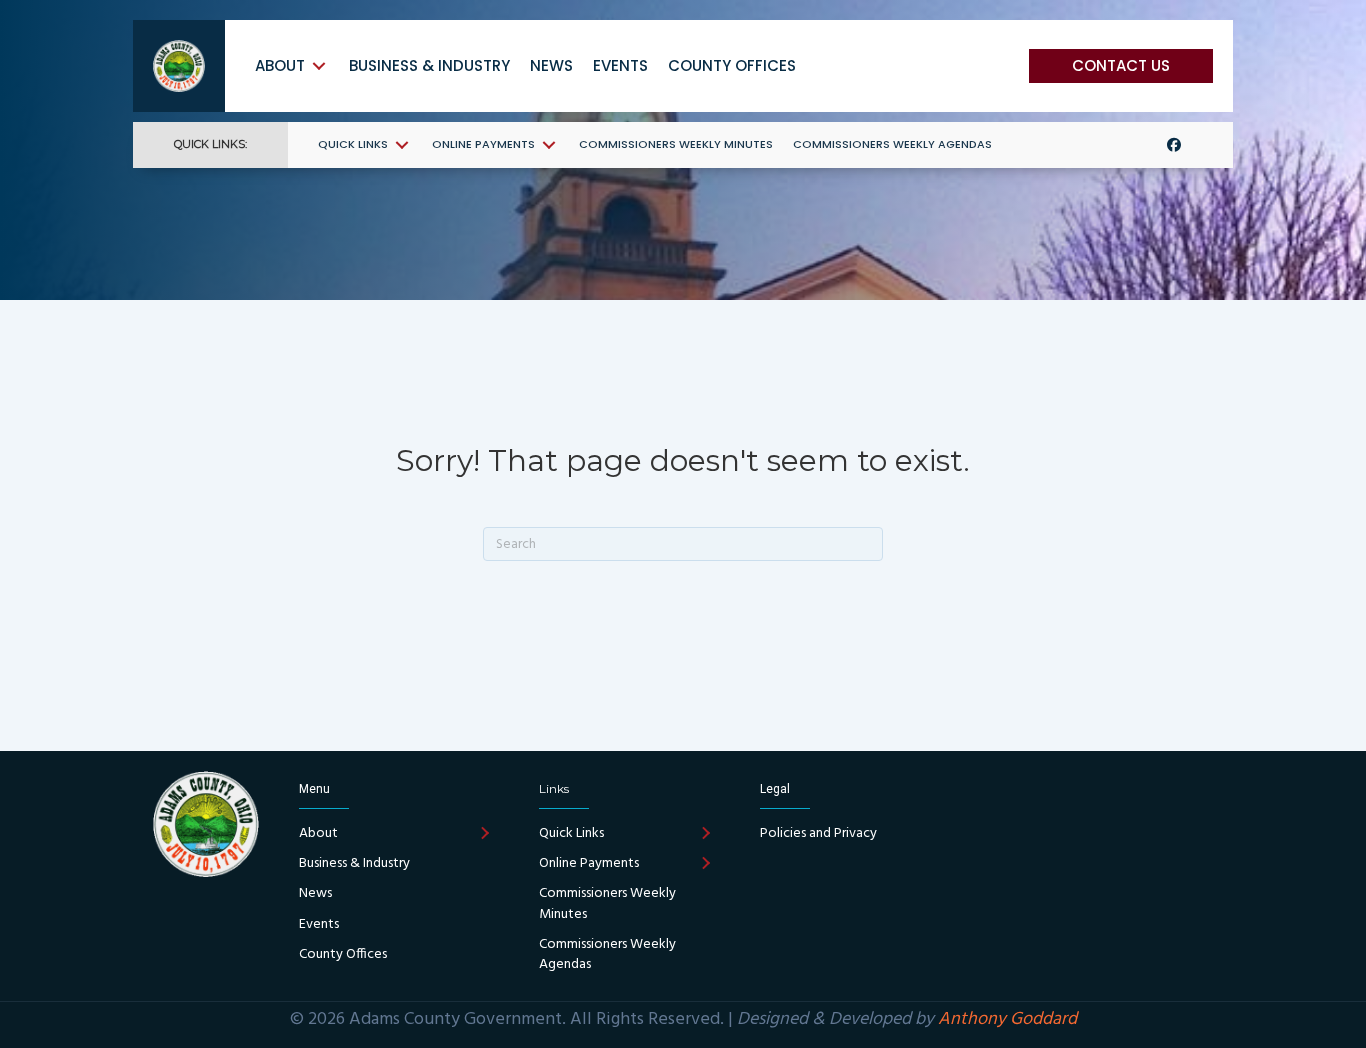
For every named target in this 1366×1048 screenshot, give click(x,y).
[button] (1121, 66)
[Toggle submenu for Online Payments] (549, 144)
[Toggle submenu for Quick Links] (402, 144)
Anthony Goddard (1007, 1019)
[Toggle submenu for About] (319, 65)
